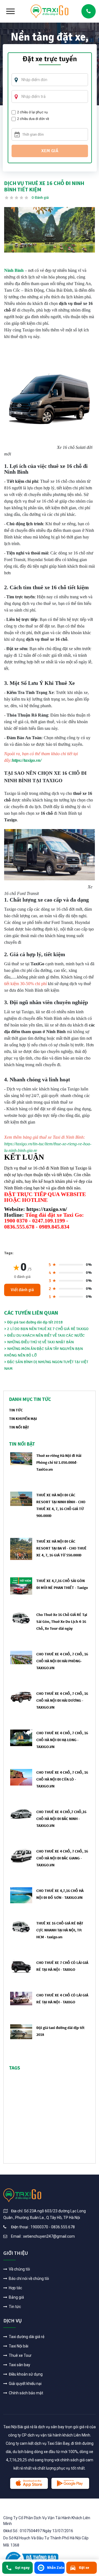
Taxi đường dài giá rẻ (26, 2337)
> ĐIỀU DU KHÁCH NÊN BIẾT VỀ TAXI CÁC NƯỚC (44, 1335)
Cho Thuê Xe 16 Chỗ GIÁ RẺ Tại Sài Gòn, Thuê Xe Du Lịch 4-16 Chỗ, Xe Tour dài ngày (62, 1621)
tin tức (16, 1410)
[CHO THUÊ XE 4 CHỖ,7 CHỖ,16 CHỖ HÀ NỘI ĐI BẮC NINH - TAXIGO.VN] (21, 1814)
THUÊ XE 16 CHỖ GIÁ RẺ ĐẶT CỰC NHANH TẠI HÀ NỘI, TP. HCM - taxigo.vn (60, 1930)
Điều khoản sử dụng (25, 2374)
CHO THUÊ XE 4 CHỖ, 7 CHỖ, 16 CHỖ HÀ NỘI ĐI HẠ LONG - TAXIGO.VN (62, 1740)
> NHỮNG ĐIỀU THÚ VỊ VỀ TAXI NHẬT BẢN (39, 1342)
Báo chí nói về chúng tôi (28, 2279)
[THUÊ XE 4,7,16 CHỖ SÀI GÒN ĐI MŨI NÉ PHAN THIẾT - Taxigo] (21, 1586)
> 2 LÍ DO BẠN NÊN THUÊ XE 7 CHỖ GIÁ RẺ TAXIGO (46, 1329)
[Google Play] (70, 2483)
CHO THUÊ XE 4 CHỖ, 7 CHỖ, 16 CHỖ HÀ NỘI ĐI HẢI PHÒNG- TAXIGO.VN (62, 1661)
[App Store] (29, 2483)
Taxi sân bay (19, 2365)
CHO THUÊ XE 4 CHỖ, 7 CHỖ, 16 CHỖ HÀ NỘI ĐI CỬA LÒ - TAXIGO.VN (62, 1779)
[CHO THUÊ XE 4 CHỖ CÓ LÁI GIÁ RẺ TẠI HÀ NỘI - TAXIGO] (21, 1998)
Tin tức (14, 2307)
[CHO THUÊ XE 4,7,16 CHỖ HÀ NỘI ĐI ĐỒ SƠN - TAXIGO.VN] (21, 1895)
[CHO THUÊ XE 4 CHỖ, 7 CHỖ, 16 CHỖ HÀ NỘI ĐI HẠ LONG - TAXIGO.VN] (21, 1738)
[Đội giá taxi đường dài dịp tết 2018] (21, 2032)
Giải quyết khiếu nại (25, 2384)
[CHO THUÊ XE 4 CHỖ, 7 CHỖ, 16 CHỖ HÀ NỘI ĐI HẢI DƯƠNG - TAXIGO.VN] (21, 1697)
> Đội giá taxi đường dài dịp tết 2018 (33, 1322)
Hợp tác (15, 2288)
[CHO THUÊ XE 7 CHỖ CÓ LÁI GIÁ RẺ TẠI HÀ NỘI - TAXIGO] (21, 1966)
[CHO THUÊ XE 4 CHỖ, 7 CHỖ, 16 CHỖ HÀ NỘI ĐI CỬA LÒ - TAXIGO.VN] (21, 1777)
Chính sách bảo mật (26, 2393)
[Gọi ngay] (89, 11)
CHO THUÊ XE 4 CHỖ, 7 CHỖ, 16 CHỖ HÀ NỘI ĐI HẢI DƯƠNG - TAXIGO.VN (62, 1700)
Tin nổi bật (19, 1427)
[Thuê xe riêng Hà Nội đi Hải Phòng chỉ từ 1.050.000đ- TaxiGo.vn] (21, 1458)
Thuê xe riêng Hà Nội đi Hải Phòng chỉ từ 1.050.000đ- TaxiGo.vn (59, 1462)
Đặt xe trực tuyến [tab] (50, 60)
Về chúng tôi (19, 2269)
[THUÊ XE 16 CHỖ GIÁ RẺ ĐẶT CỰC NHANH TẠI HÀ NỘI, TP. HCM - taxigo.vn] (21, 1926)
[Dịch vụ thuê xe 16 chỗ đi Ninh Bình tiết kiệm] (50, 230)
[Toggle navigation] (10, 11)
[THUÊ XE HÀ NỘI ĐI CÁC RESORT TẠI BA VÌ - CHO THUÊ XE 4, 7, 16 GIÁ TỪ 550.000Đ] (21, 1549)
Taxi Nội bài (18, 2346)
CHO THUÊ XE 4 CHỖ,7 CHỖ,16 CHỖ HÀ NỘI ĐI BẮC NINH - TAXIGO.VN (61, 1819)
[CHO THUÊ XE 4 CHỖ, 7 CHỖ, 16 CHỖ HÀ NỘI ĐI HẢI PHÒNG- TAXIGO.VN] (21, 1657)
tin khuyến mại (23, 1419)
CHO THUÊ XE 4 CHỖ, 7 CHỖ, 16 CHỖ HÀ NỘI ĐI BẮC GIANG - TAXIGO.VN (62, 1858)
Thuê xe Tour (20, 2355)
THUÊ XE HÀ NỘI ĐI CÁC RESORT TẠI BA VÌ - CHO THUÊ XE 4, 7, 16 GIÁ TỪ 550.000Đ (61, 1548)
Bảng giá (16, 2297)
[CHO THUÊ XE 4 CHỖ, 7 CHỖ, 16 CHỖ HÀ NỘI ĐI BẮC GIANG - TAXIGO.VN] (21, 1855)
